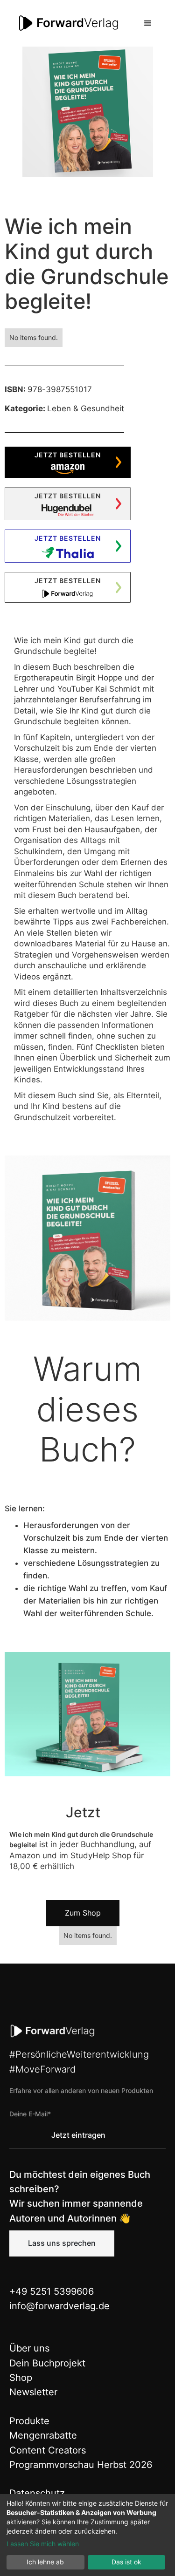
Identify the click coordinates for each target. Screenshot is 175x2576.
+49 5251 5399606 (52, 2291)
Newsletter (33, 2392)
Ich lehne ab (45, 2562)
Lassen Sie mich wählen (43, 2544)
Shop (21, 2378)
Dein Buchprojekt (47, 2363)
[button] (148, 23)
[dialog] (87, 2535)
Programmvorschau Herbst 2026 (81, 2465)
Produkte (29, 2421)
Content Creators (48, 2450)
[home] (67, 23)
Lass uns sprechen (62, 2243)
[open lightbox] (88, 112)
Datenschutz (37, 2493)
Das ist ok (126, 2562)
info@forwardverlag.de (59, 2306)
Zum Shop (83, 1913)
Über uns (29, 2348)
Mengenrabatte (43, 2435)
